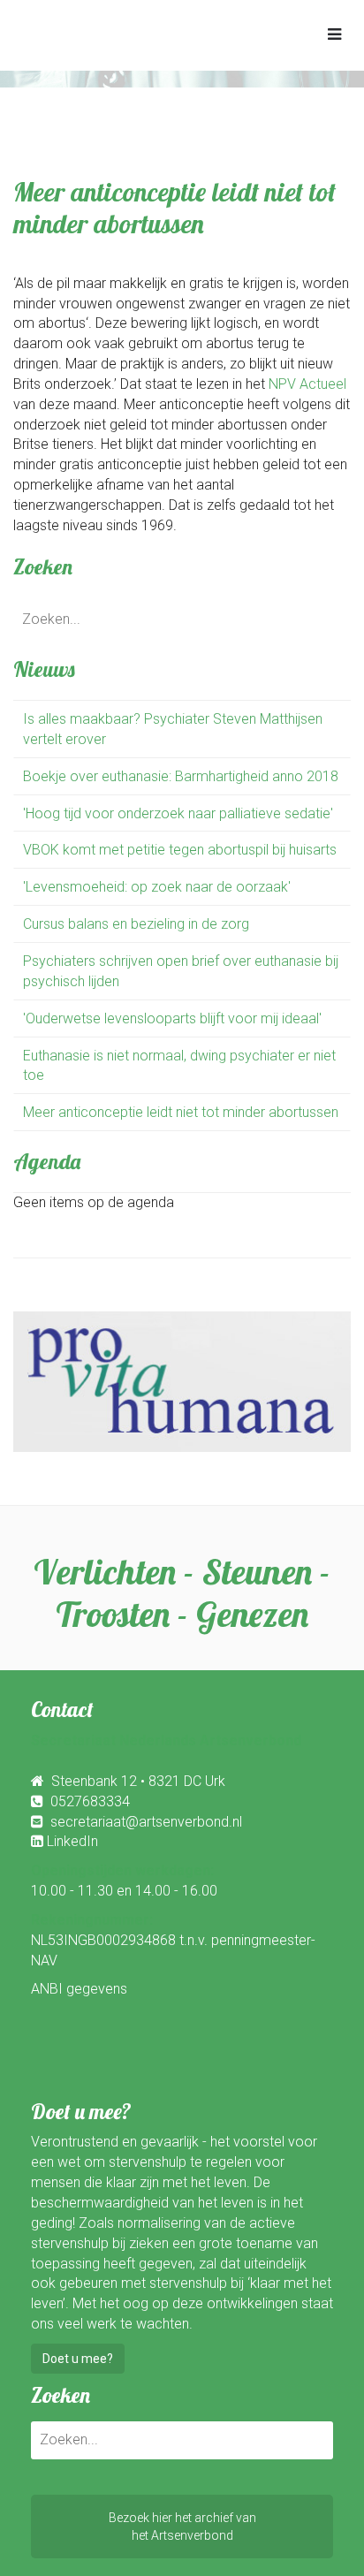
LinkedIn (72, 1841)
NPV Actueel (307, 384)
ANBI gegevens (79, 1989)
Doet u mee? (78, 2359)
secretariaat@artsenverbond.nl (146, 1822)
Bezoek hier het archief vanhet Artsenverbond (182, 2527)
